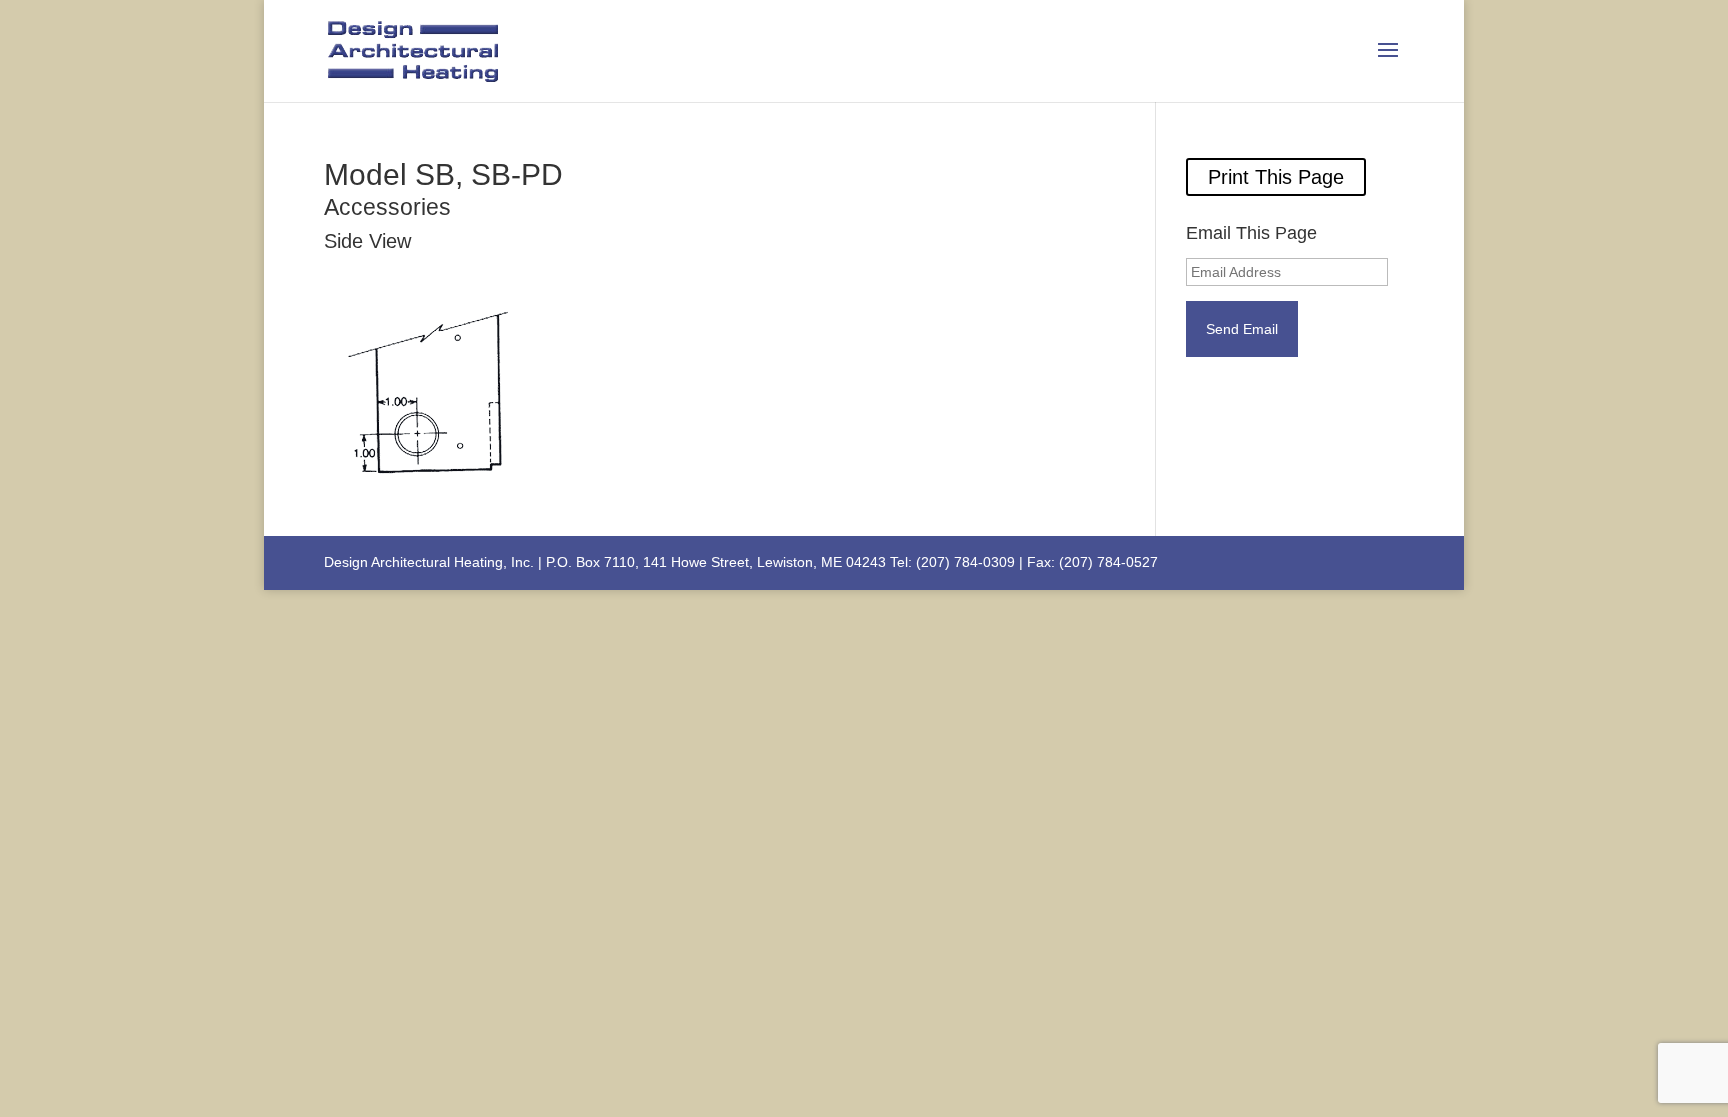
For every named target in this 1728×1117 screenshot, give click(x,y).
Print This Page (1276, 177)
